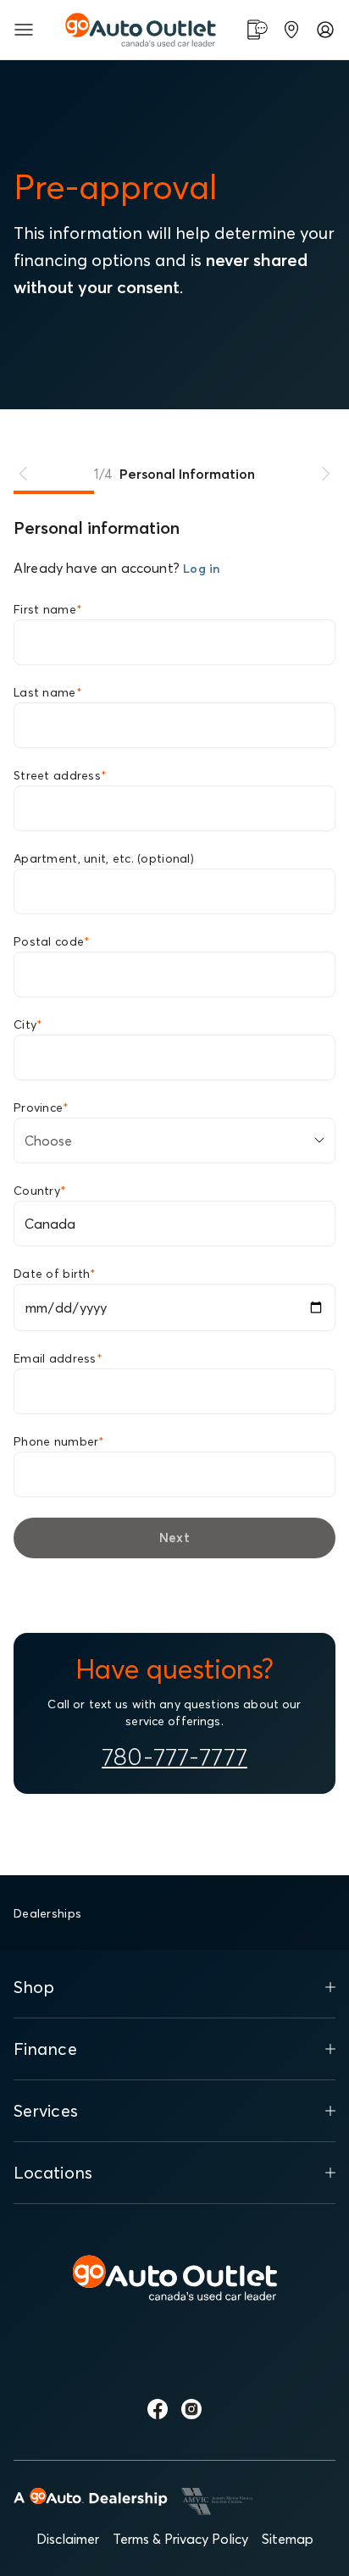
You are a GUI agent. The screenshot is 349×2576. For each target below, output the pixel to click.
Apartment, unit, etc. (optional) (104, 858)
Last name (48, 692)
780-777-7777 (174, 1757)
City (28, 1024)
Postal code (52, 941)
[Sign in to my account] (325, 30)
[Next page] (325, 474)
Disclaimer (68, 2539)
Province (42, 1108)
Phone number (59, 1441)
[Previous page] (24, 474)
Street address (60, 775)
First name (48, 609)
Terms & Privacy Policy (180, 2539)
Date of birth (55, 1274)
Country (40, 1191)
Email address (58, 1358)
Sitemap (288, 2539)
